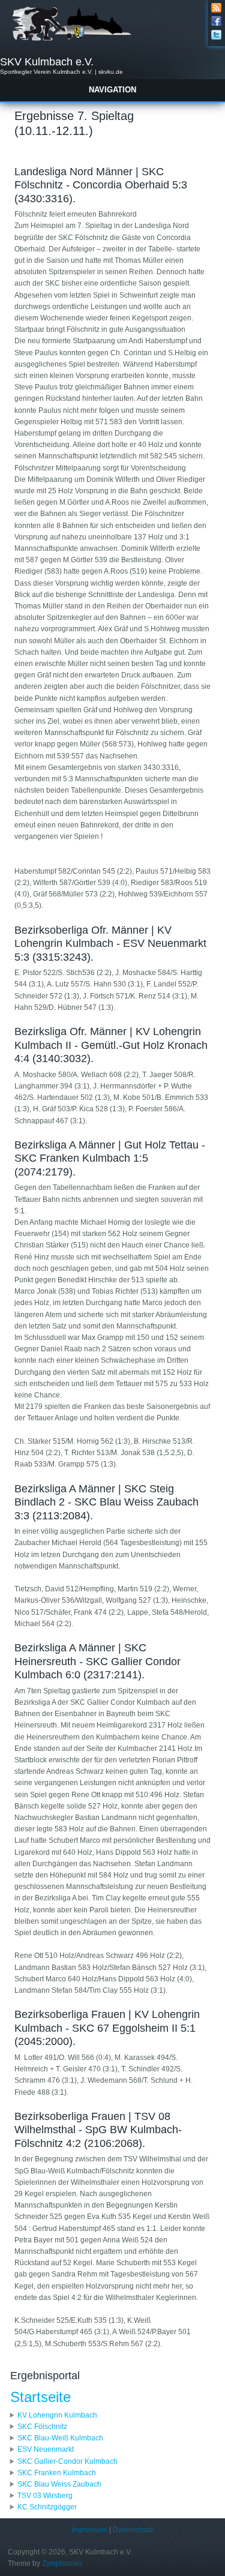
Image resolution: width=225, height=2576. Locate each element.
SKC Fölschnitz (42, 2427)
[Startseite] (71, 40)
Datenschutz (133, 2530)
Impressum (89, 2530)
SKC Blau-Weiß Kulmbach (60, 2438)
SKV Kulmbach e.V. (47, 62)
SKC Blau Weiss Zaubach (59, 2484)
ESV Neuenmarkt (46, 2449)
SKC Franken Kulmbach (57, 2473)
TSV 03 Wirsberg (45, 2496)
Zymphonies (62, 2563)
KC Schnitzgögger (47, 2507)
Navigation (112, 90)
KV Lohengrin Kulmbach (57, 2415)
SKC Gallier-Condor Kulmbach (67, 2461)
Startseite (40, 2397)
